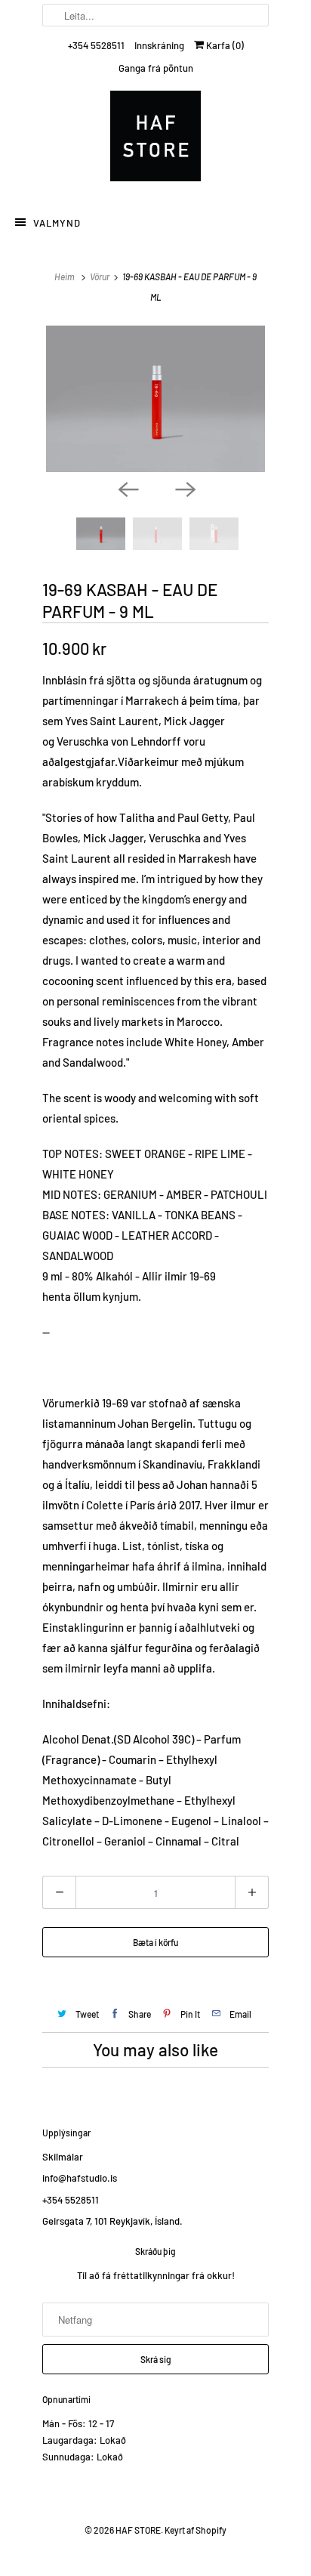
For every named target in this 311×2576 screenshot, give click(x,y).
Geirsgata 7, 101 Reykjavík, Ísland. (112, 2221)
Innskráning (159, 45)
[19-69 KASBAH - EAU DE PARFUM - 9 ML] (155, 399)
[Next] (184, 489)
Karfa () (224, 45)
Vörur (100, 276)
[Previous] (127, 489)
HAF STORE (138, 2530)
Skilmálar (63, 2157)
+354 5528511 (96, 45)
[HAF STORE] (155, 140)
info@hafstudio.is (80, 2178)
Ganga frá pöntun (156, 68)
